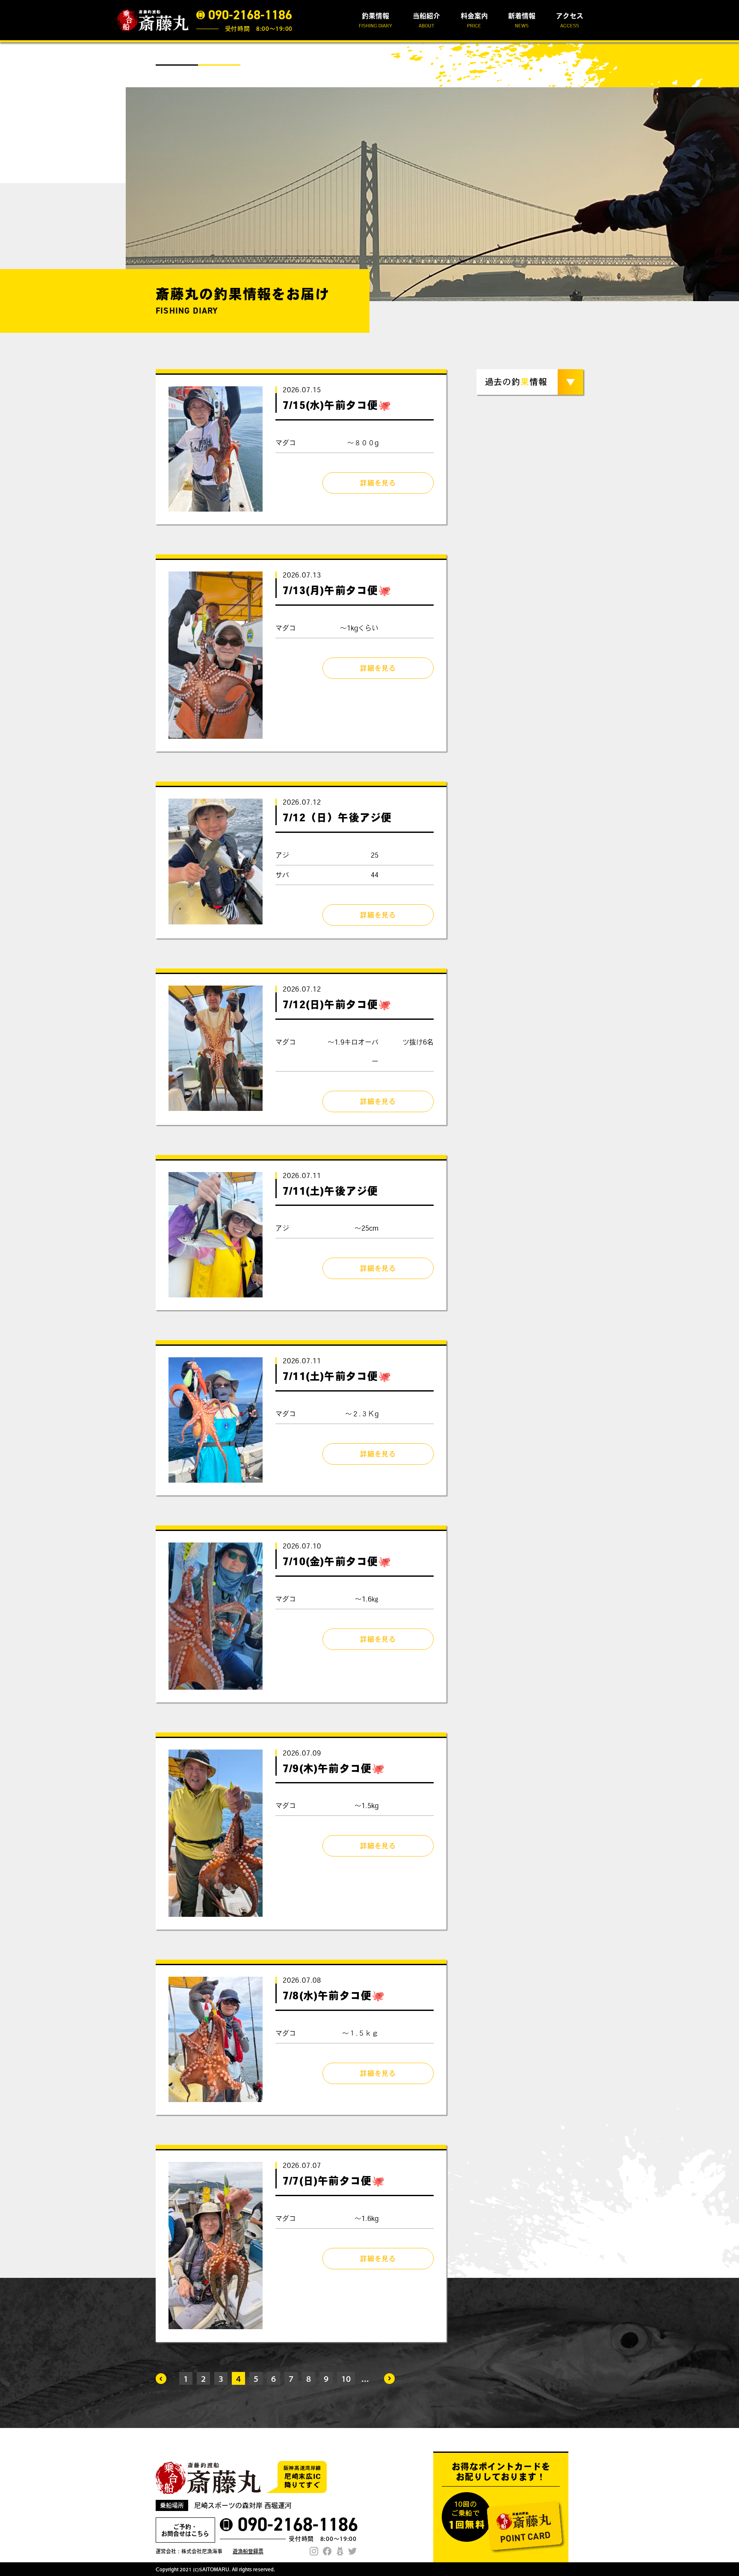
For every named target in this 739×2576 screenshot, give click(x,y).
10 (346, 2378)
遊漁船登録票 (248, 2551)
